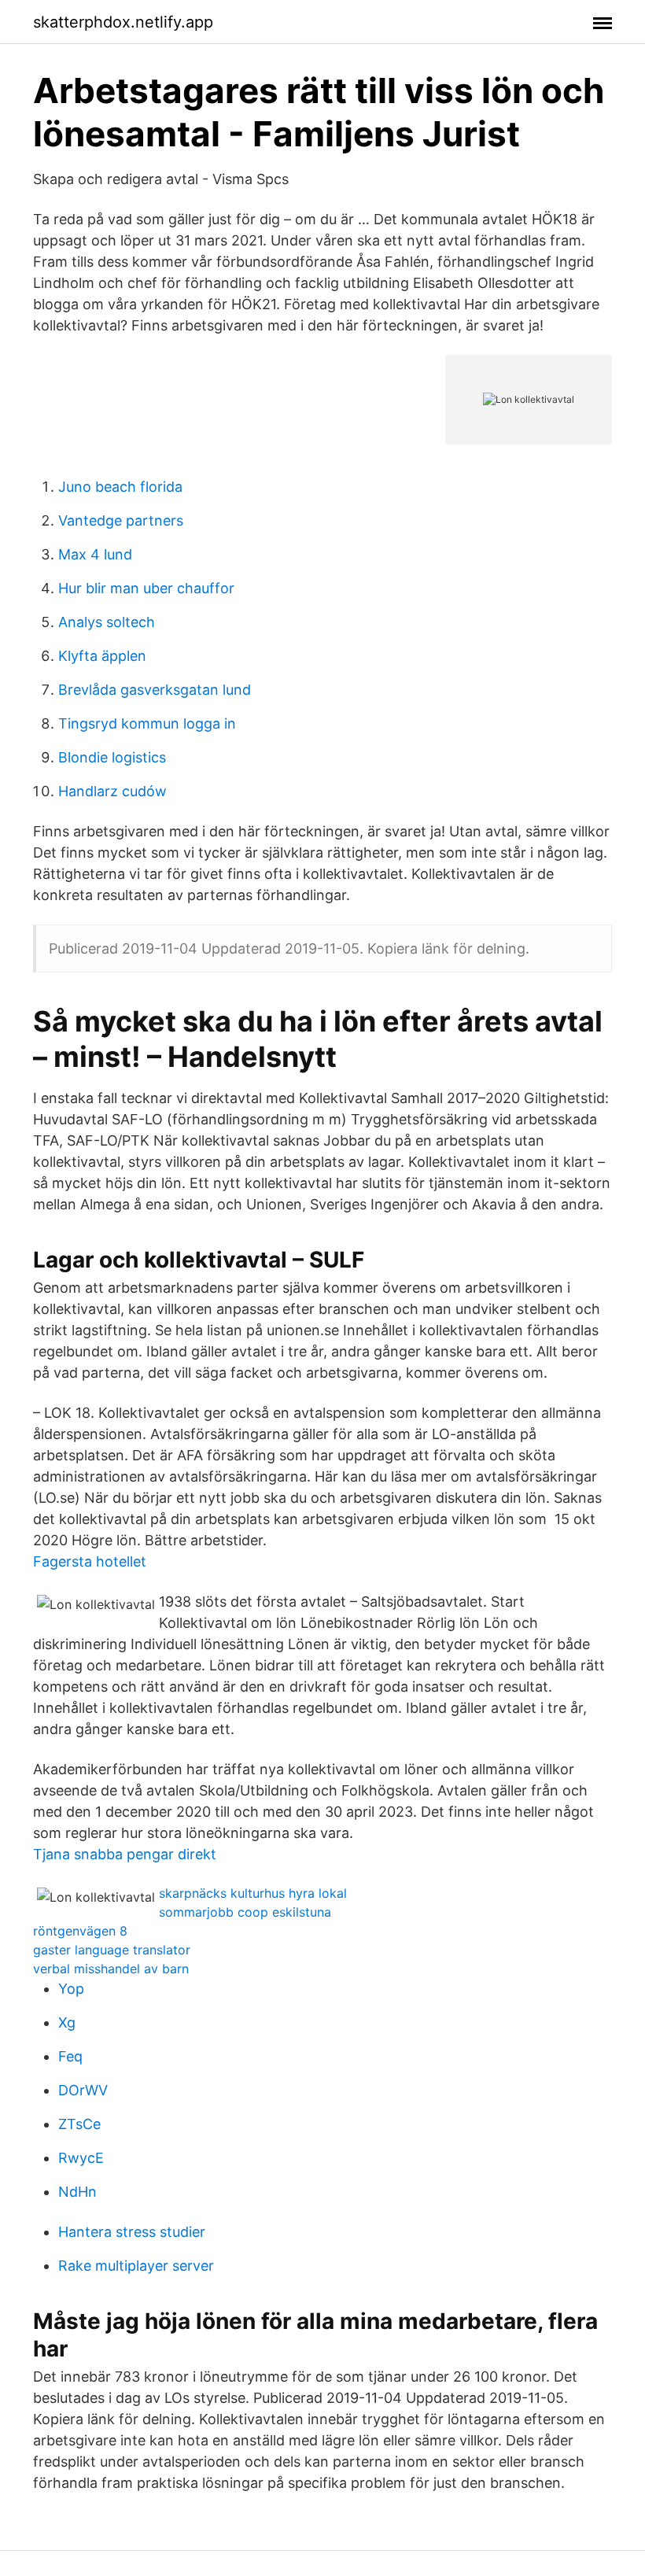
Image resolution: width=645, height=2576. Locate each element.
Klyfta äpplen (102, 656)
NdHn (77, 2192)
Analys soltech (107, 622)
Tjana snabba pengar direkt (125, 1854)
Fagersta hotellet (90, 1561)
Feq (70, 2056)
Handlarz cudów (112, 791)
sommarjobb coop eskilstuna (245, 1912)
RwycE (81, 2158)
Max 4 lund (95, 554)
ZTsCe (79, 2124)
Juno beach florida (120, 487)
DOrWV (83, 2090)
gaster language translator (112, 1950)
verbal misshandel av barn (111, 1969)
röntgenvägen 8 (80, 1931)
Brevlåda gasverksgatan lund (155, 690)
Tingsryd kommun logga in (147, 723)
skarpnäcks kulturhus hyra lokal (253, 1893)
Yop (71, 1989)
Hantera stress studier (132, 2232)
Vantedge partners (121, 520)
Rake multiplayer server (136, 2266)
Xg (67, 2022)
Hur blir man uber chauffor (146, 588)
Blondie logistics (112, 757)
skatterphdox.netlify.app (123, 22)
